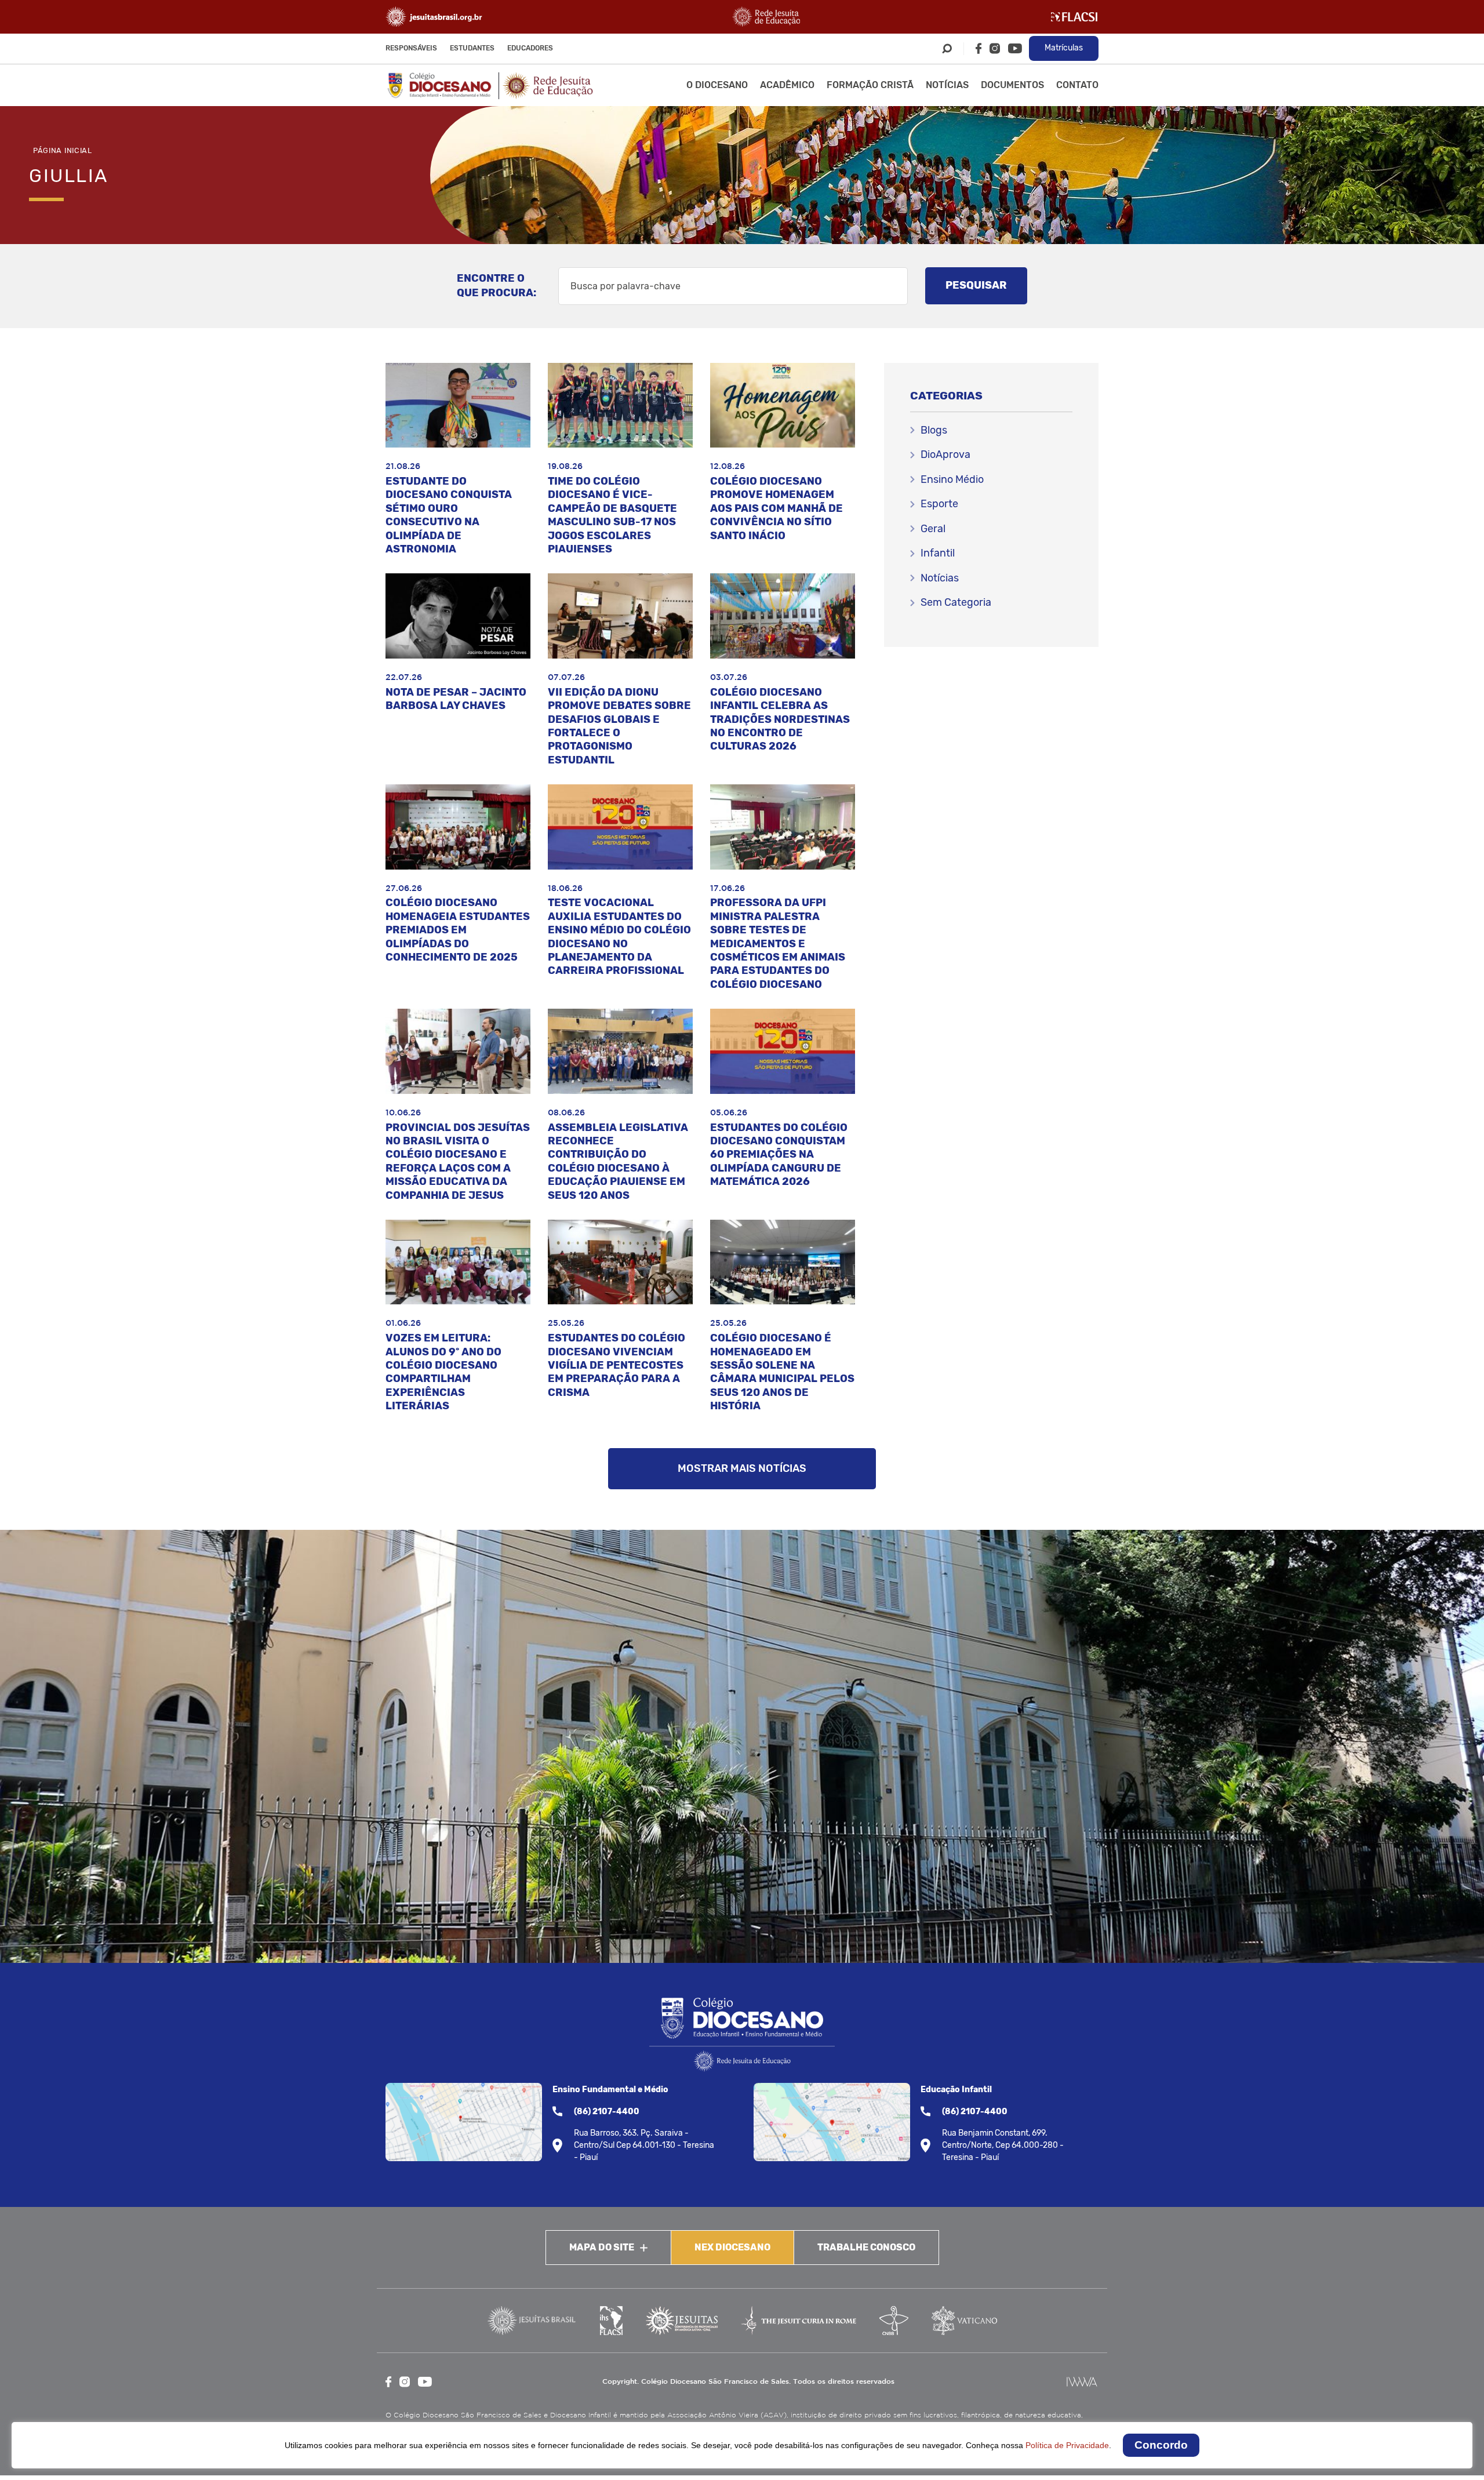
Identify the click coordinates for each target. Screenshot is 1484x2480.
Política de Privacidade (1067, 2445)
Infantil (938, 553)
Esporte (939, 504)
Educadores (530, 48)
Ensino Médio (952, 479)
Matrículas (1064, 48)
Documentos (1012, 85)
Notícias (947, 85)
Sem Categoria (956, 602)
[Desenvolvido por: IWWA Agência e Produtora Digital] (1082, 2382)
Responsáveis (411, 48)
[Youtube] (1015, 48)
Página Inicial (63, 150)
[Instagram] (995, 48)
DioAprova (945, 454)
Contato (1077, 85)
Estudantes (472, 48)
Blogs (934, 430)
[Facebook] (979, 48)
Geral (933, 529)
